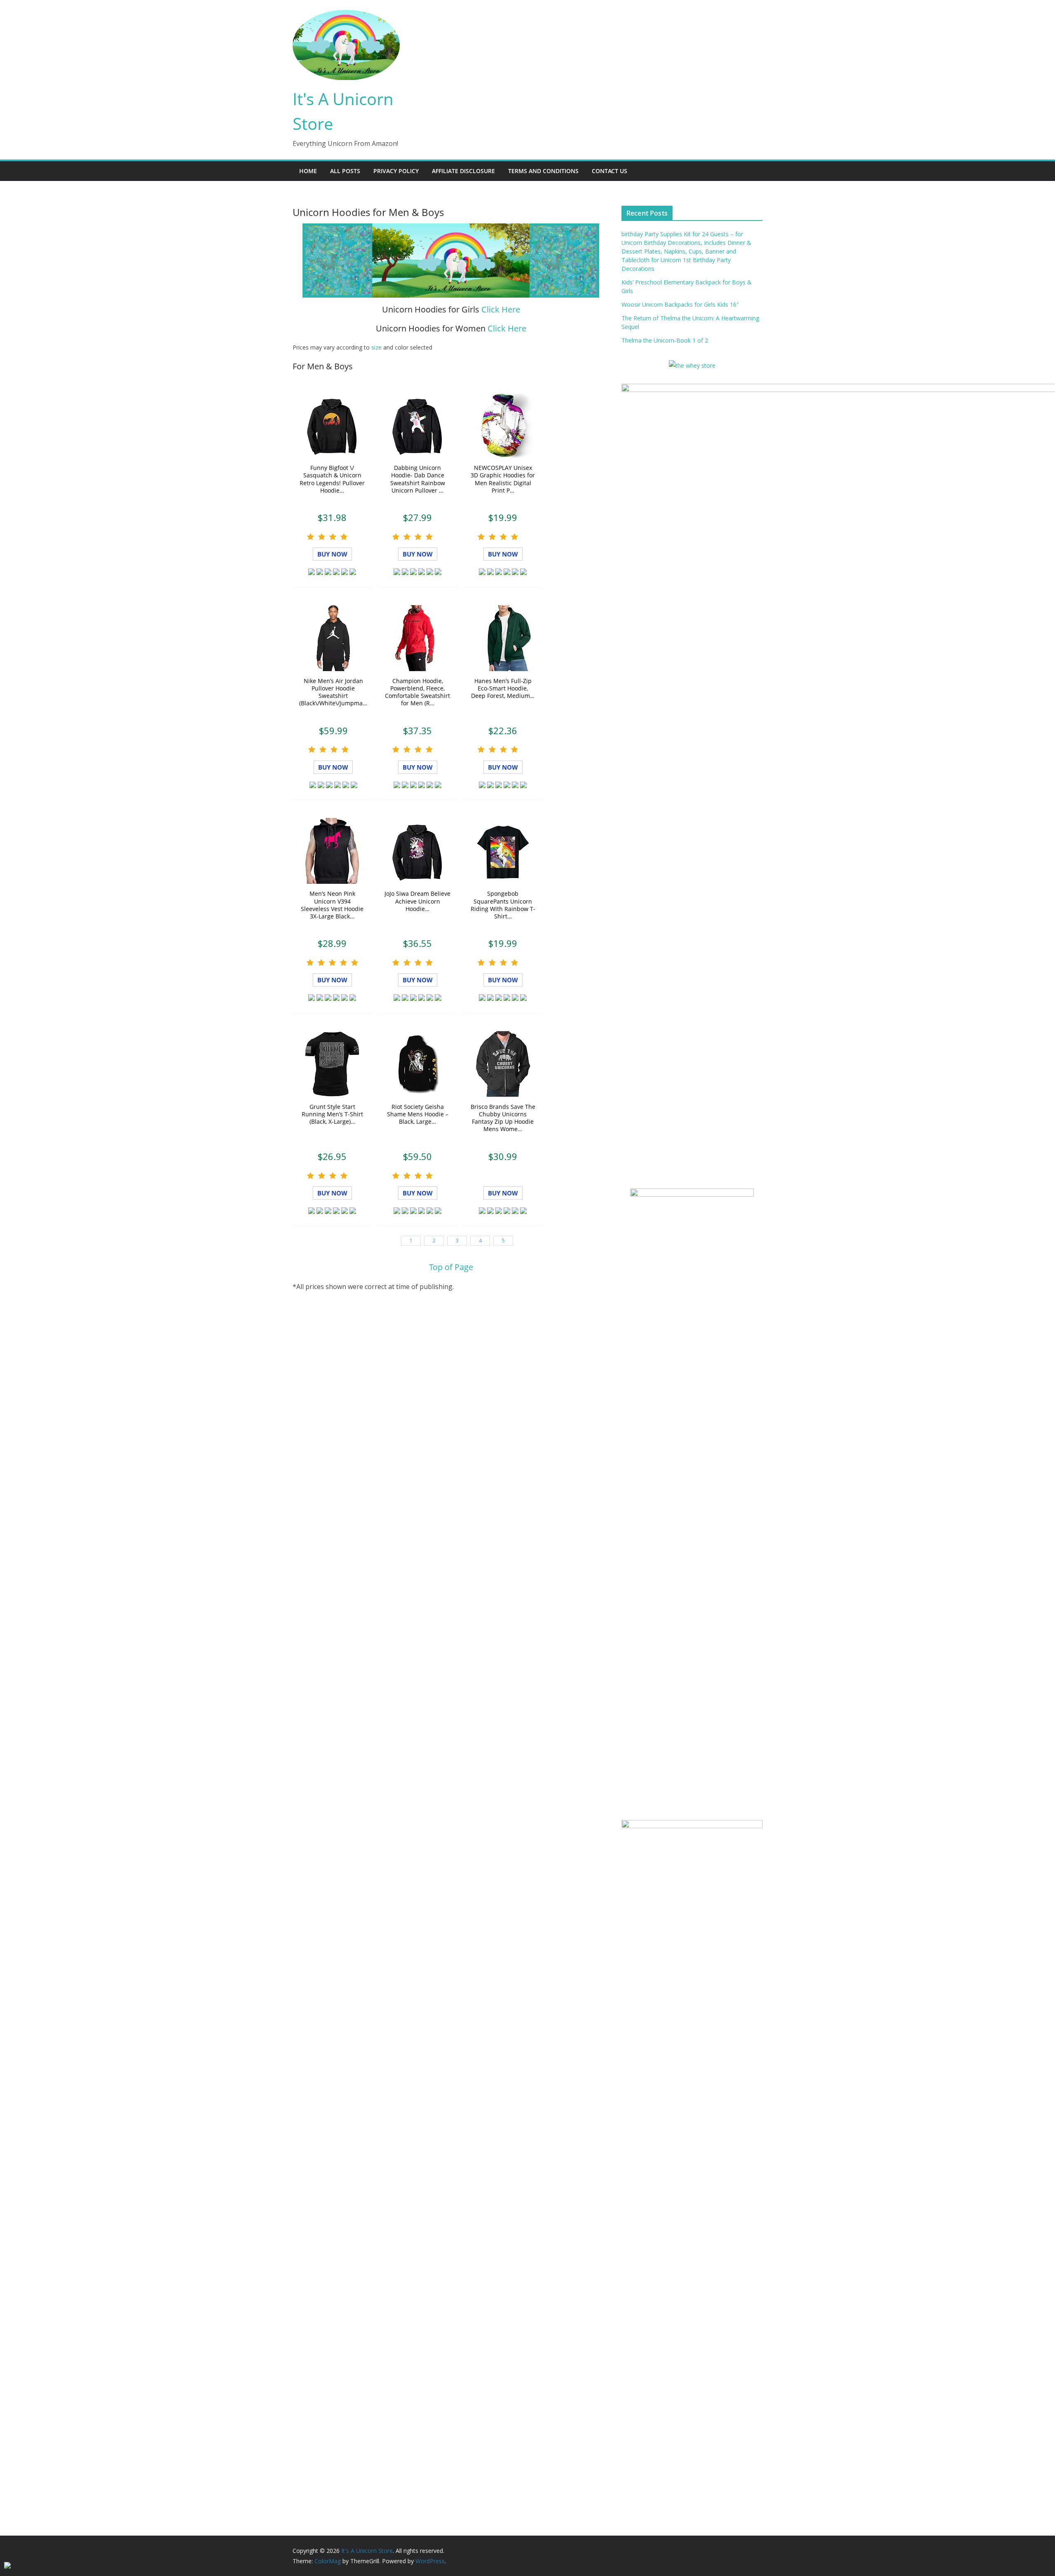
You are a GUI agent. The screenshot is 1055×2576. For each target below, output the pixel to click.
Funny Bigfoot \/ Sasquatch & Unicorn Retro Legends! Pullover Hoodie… (332, 479)
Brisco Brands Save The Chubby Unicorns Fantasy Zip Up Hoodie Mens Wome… (503, 1118)
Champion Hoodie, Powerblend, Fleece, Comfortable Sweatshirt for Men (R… (417, 692)
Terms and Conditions (543, 171)
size (376, 347)
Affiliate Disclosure (463, 171)
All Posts (345, 171)
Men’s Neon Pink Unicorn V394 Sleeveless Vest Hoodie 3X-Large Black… (332, 905)
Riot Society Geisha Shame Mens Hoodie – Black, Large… (418, 1114)
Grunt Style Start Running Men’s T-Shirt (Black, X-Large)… (332, 1114)
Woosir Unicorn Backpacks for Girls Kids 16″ (680, 304)
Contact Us (610, 171)
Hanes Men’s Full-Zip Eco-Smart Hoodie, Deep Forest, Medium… (503, 688)
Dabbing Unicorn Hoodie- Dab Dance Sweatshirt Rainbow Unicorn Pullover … (418, 479)
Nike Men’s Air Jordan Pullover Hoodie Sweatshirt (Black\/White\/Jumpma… (333, 692)
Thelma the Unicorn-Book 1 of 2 (665, 340)
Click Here (501, 309)
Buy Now (332, 554)
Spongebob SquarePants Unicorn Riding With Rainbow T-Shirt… (503, 905)
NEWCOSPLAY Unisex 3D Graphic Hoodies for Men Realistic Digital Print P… (503, 479)
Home (308, 171)
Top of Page (451, 1267)
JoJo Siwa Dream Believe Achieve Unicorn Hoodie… (417, 901)
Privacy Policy (396, 171)
